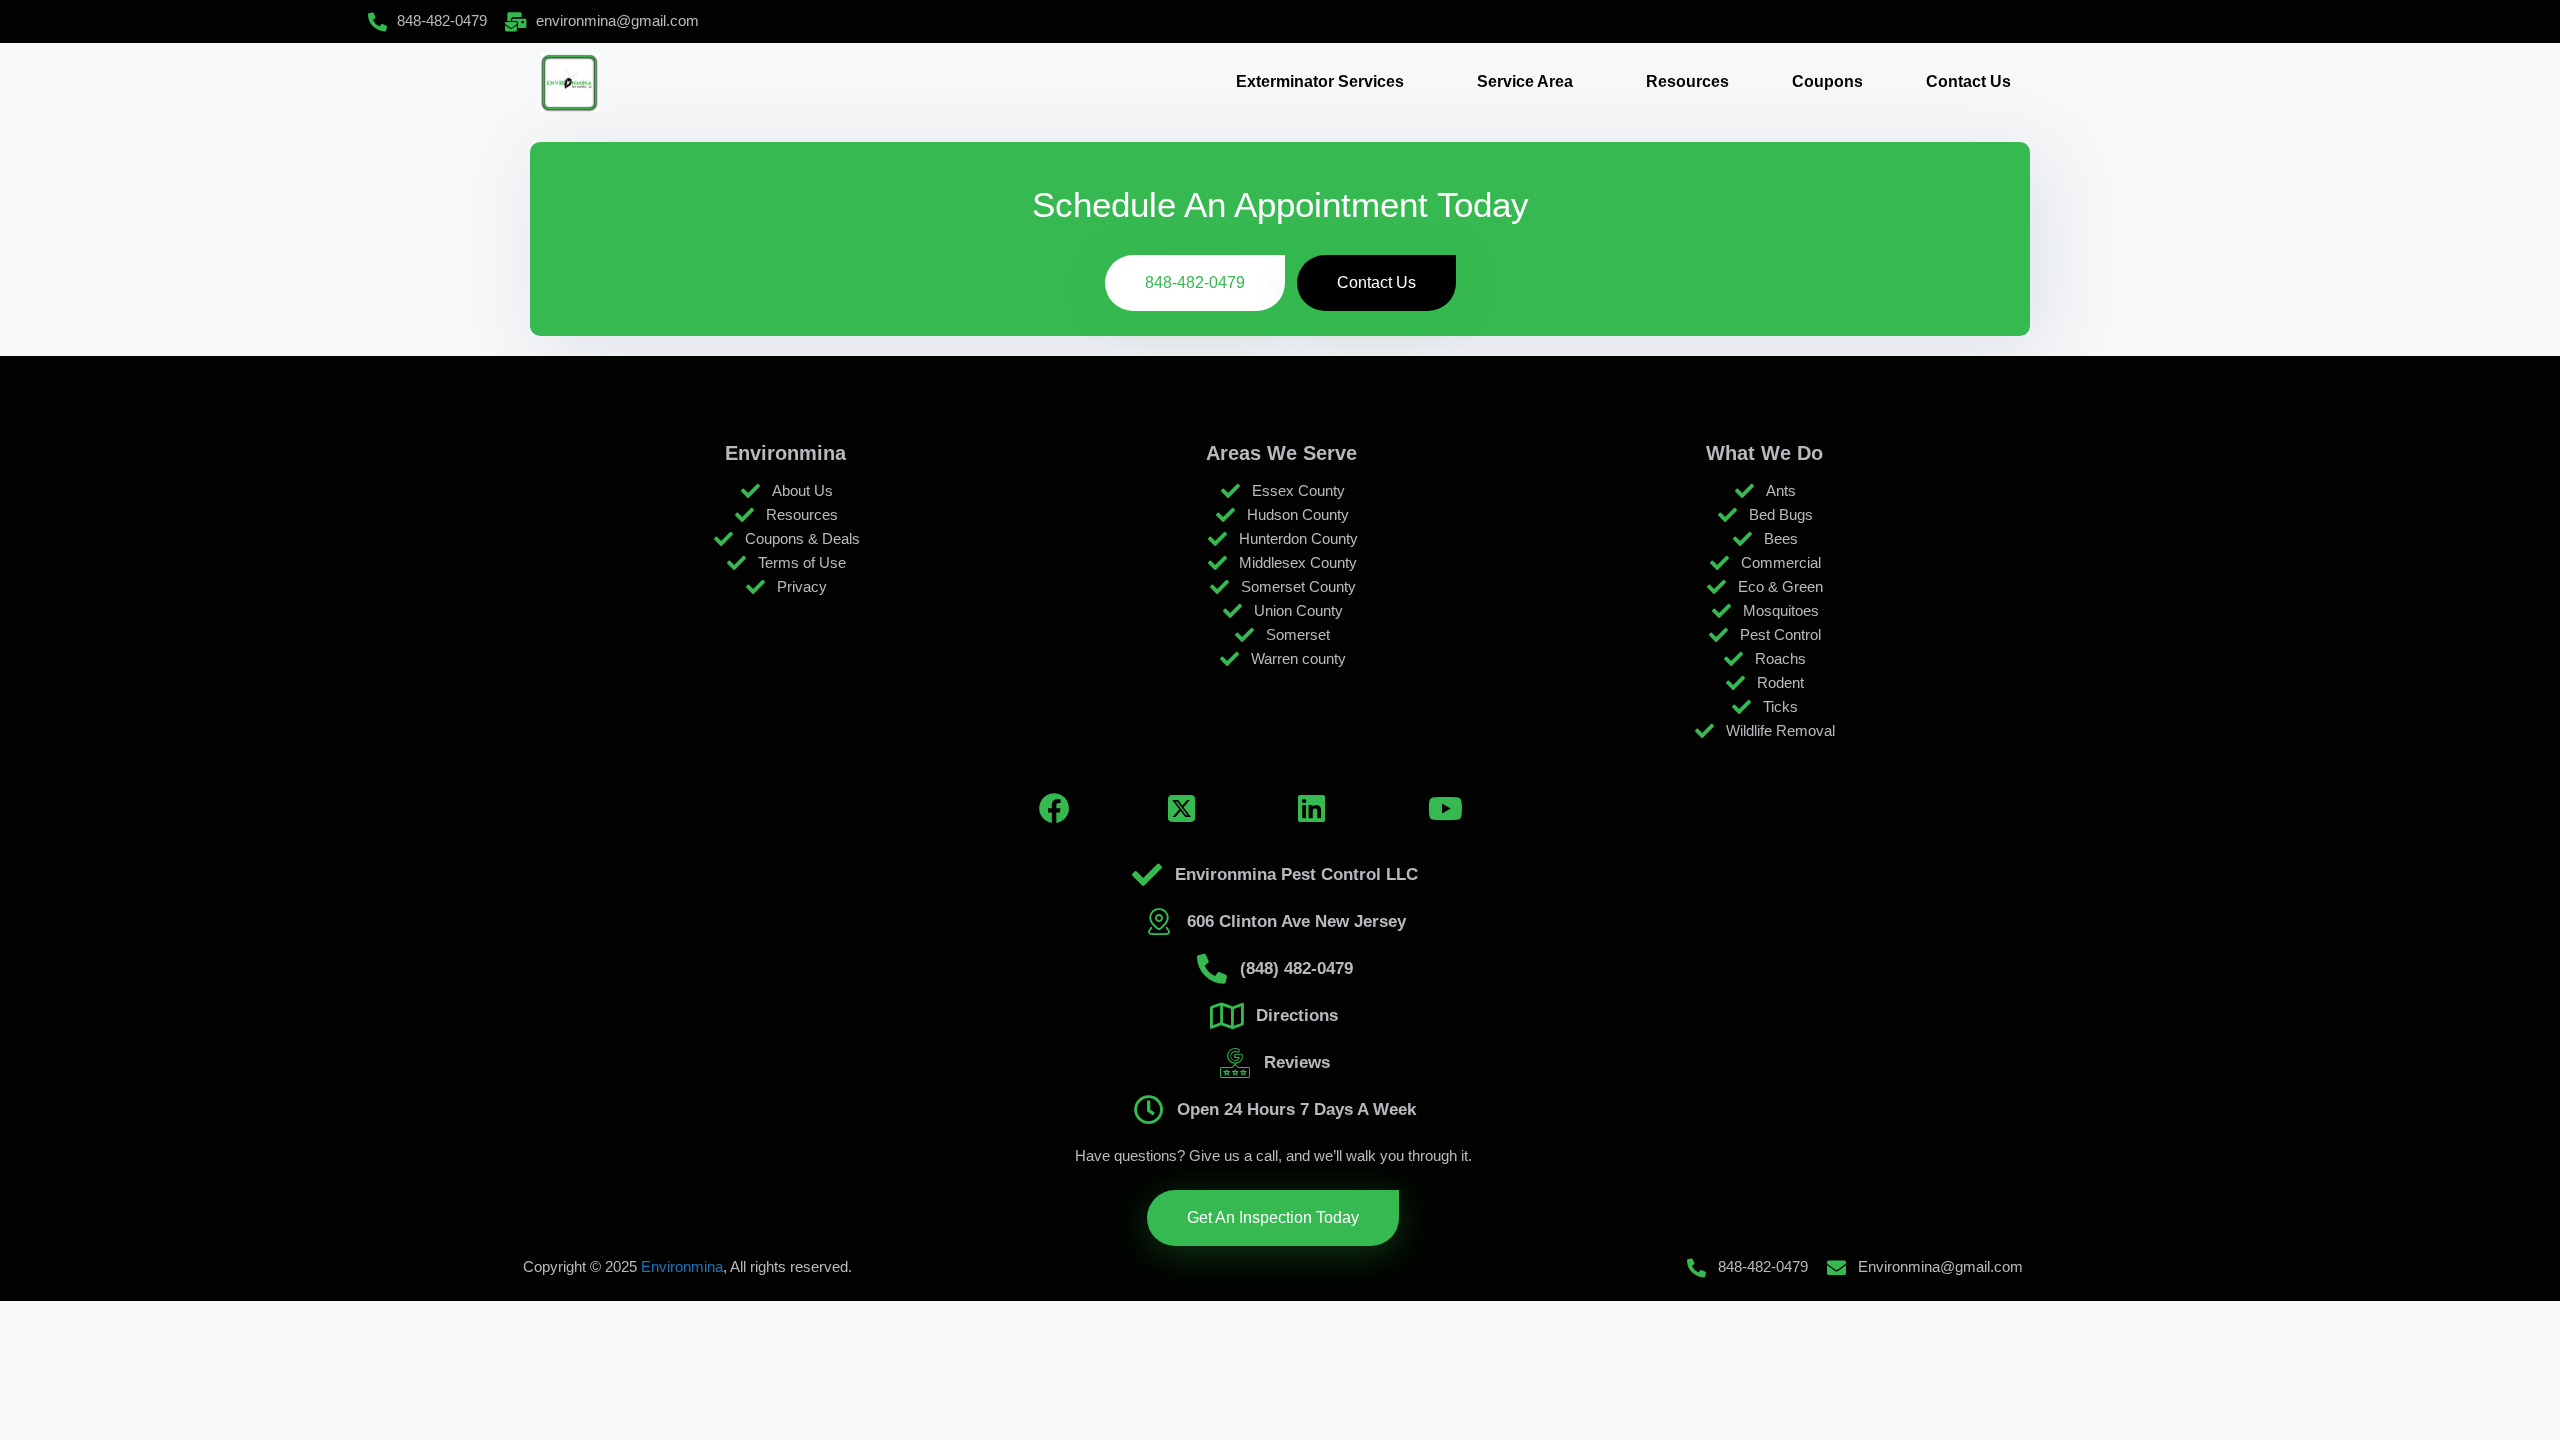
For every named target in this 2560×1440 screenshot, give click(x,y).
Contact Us (1968, 81)
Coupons (1827, 81)
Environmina (682, 1266)
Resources (1687, 81)
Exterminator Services (1320, 81)
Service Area (1525, 81)
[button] (1325, 82)
